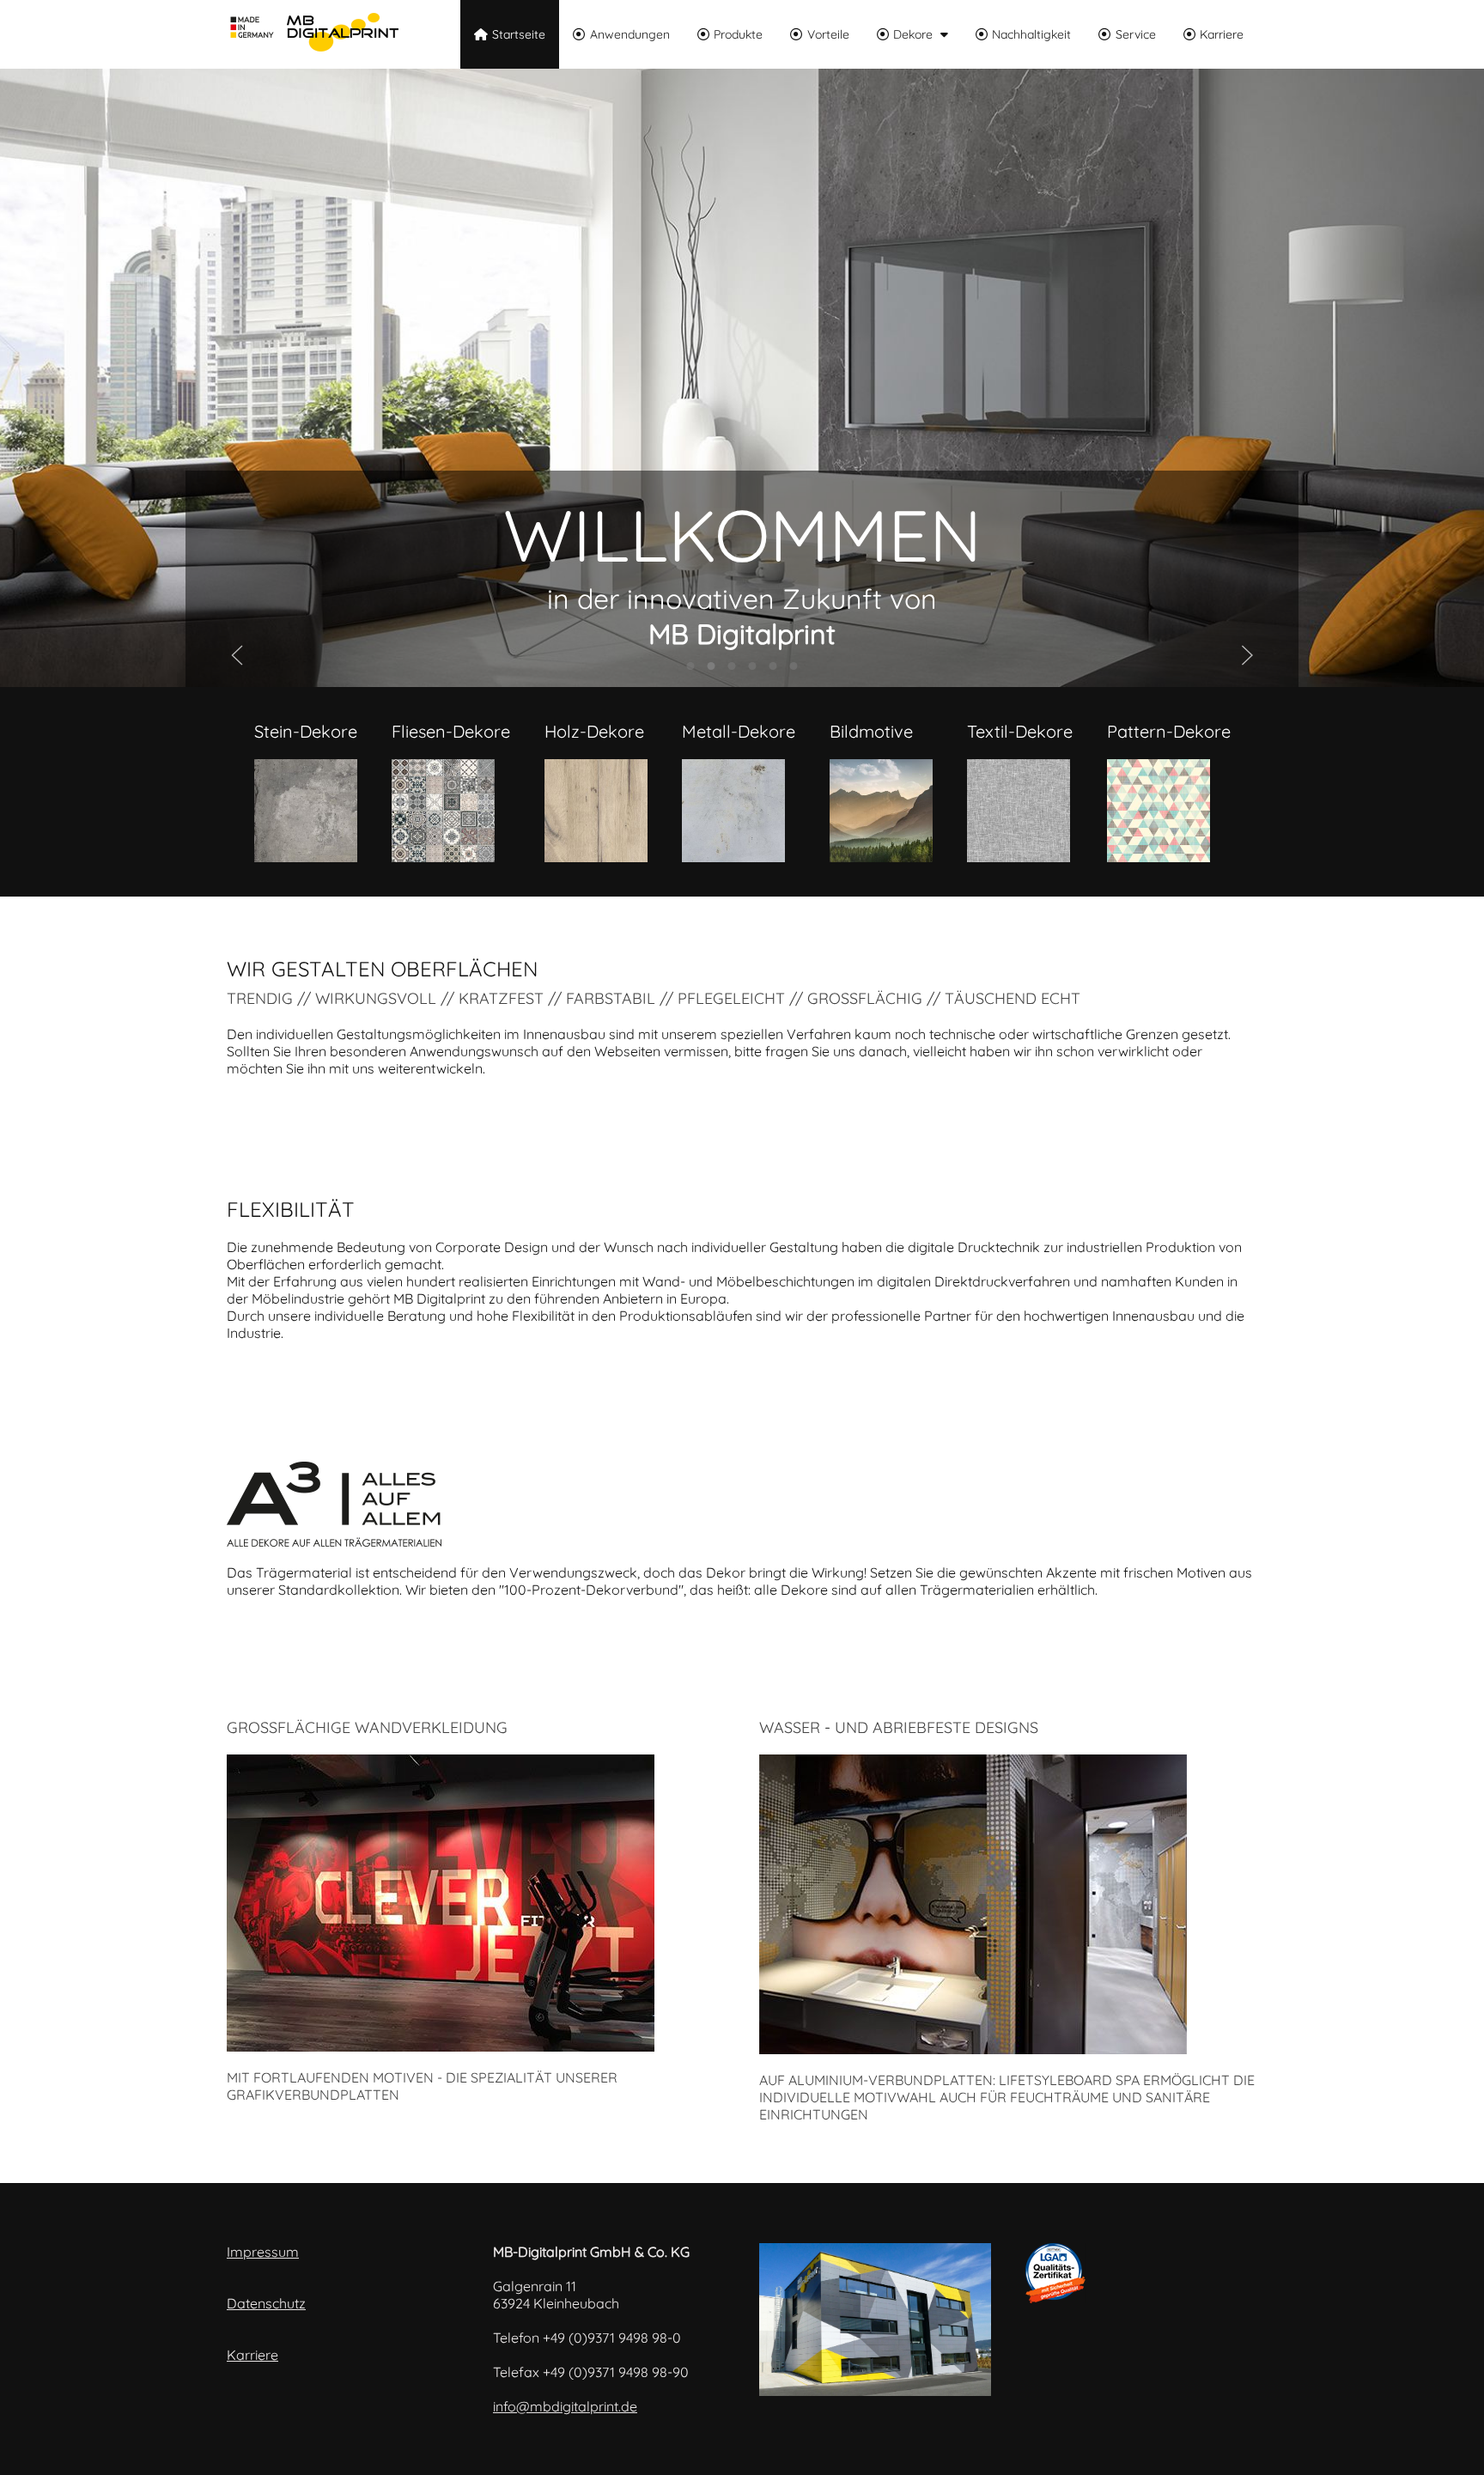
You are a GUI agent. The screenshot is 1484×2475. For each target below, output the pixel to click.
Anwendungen (630, 34)
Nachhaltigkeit (1031, 34)
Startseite (519, 34)
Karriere (1222, 34)
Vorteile (828, 34)
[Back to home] (313, 34)
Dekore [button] (913, 34)
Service (1136, 34)
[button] (237, 655)
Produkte (738, 34)
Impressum (263, 2252)
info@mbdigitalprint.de (565, 2406)
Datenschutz (266, 2303)
